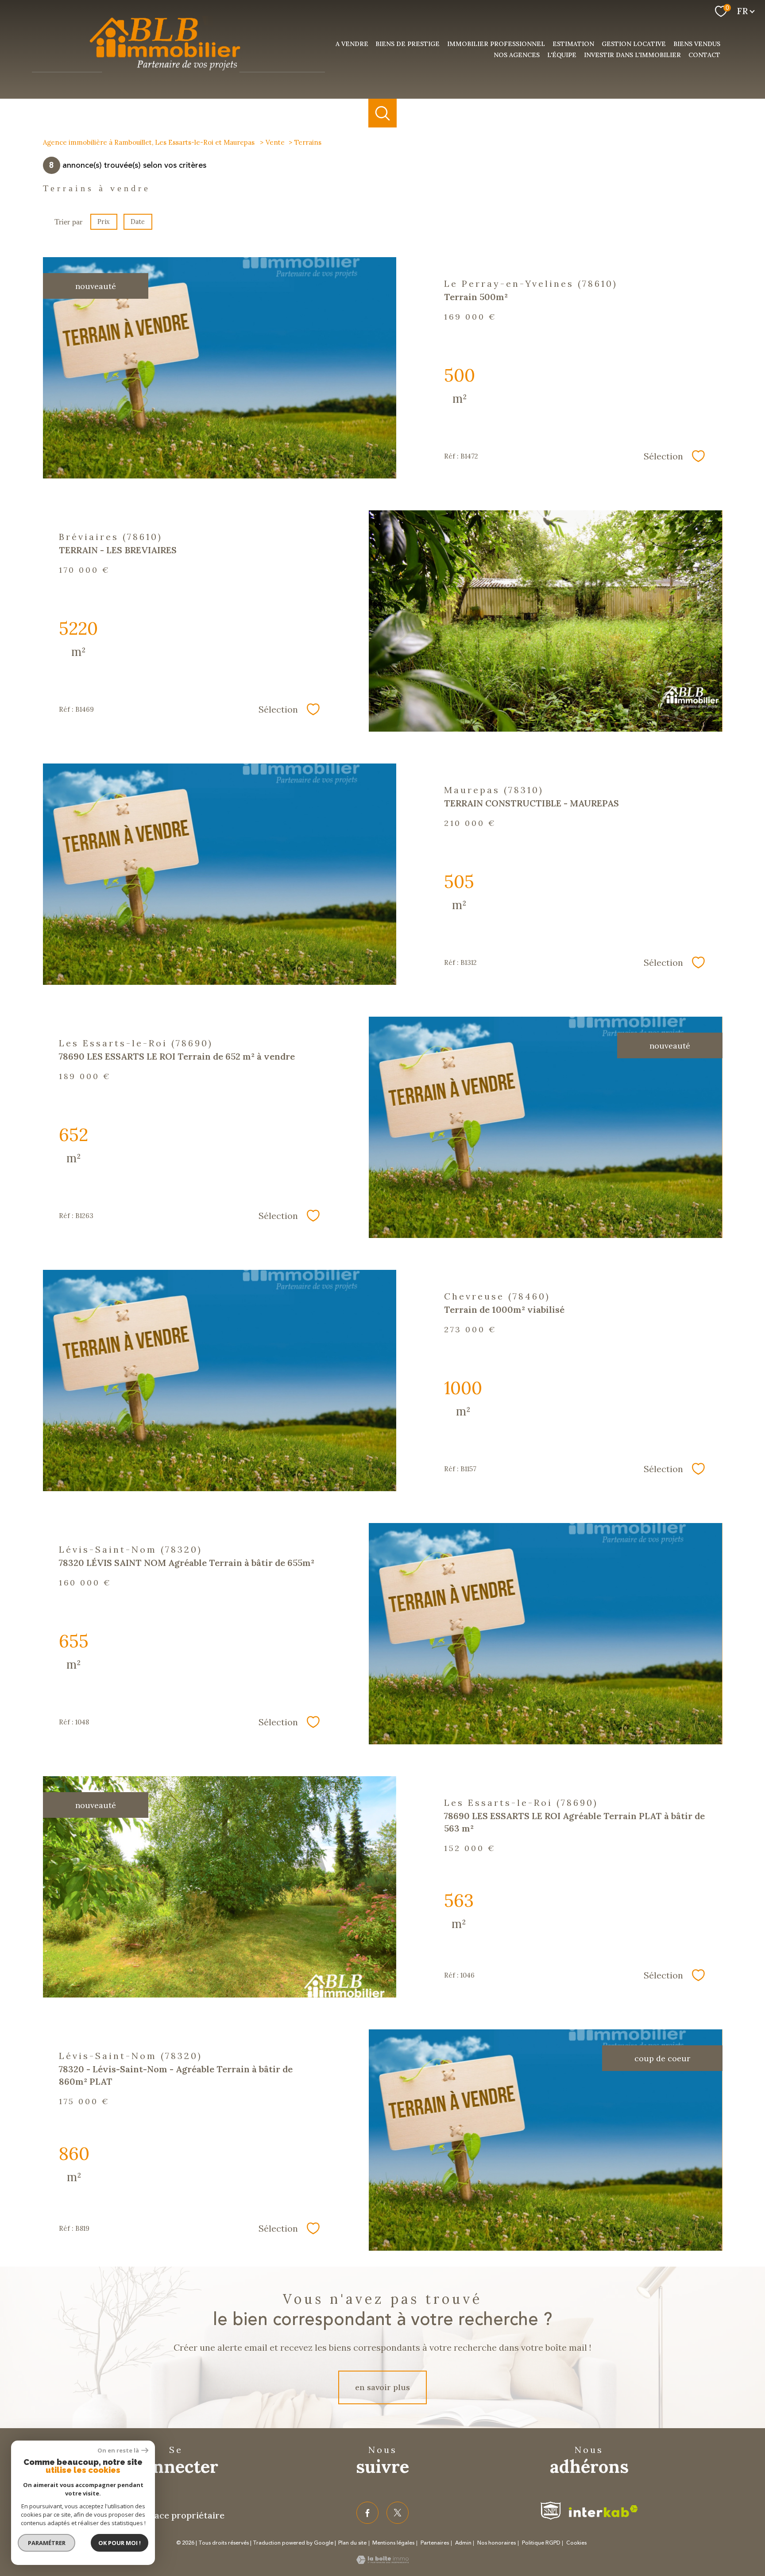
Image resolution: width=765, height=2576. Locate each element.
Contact (704, 55)
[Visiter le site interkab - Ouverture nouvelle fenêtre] (603, 2511)
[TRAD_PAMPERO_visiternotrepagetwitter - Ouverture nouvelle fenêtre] (398, 2513)
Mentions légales (393, 2543)
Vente (275, 142)
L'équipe (562, 55)
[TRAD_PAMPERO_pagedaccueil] (178, 76)
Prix (104, 222)
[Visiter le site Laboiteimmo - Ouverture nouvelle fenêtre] (382, 2561)
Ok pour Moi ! (120, 2543)
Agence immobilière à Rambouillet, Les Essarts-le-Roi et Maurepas (150, 142)
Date (138, 222)
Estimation (573, 44)
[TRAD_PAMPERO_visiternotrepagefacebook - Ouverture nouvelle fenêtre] (367, 2513)
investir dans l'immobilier (632, 55)
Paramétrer (47, 2543)
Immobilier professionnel (496, 44)
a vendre (352, 44)
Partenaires (435, 2543)
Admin (463, 2543)
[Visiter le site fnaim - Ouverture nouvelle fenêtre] (551, 2511)
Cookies (576, 2543)
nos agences (517, 55)
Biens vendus (697, 44)
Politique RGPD (541, 2543)
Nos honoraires (496, 2543)
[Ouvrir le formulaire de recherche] (383, 113)
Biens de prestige (408, 44)
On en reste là (118, 2451)
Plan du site (352, 2543)
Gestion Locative (634, 44)
